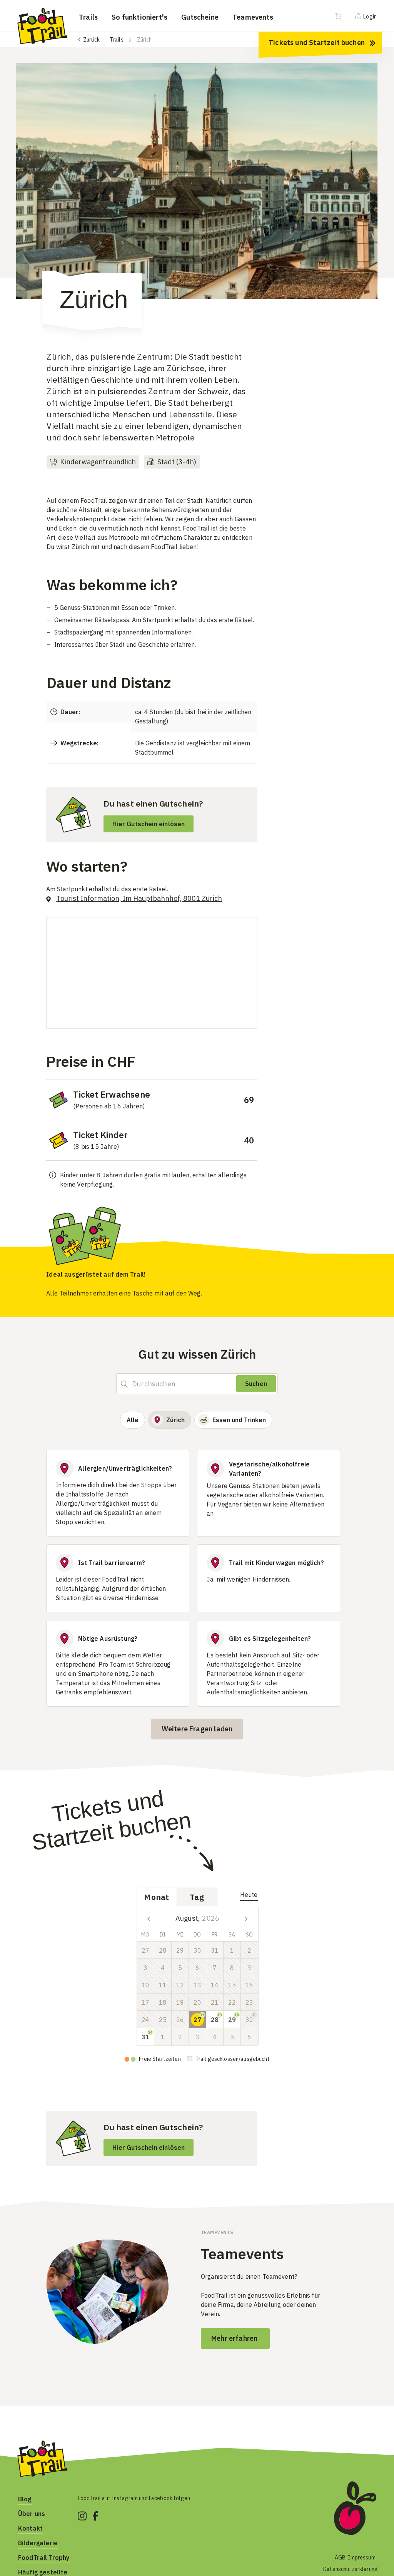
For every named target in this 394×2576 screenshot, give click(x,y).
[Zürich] (197, 181)
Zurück (91, 40)
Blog (25, 2499)
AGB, (341, 2558)
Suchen (256, 1384)
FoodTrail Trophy (44, 2558)
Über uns (32, 2514)
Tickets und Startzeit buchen (317, 43)
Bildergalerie (38, 2543)
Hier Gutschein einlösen (149, 824)
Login (369, 17)
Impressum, (363, 2558)
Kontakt (30, 2528)
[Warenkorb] (343, 16)
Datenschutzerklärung (351, 2569)
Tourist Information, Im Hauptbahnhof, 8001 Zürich (139, 898)
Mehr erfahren (235, 2338)
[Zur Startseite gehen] (42, 25)
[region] (197, 189)
